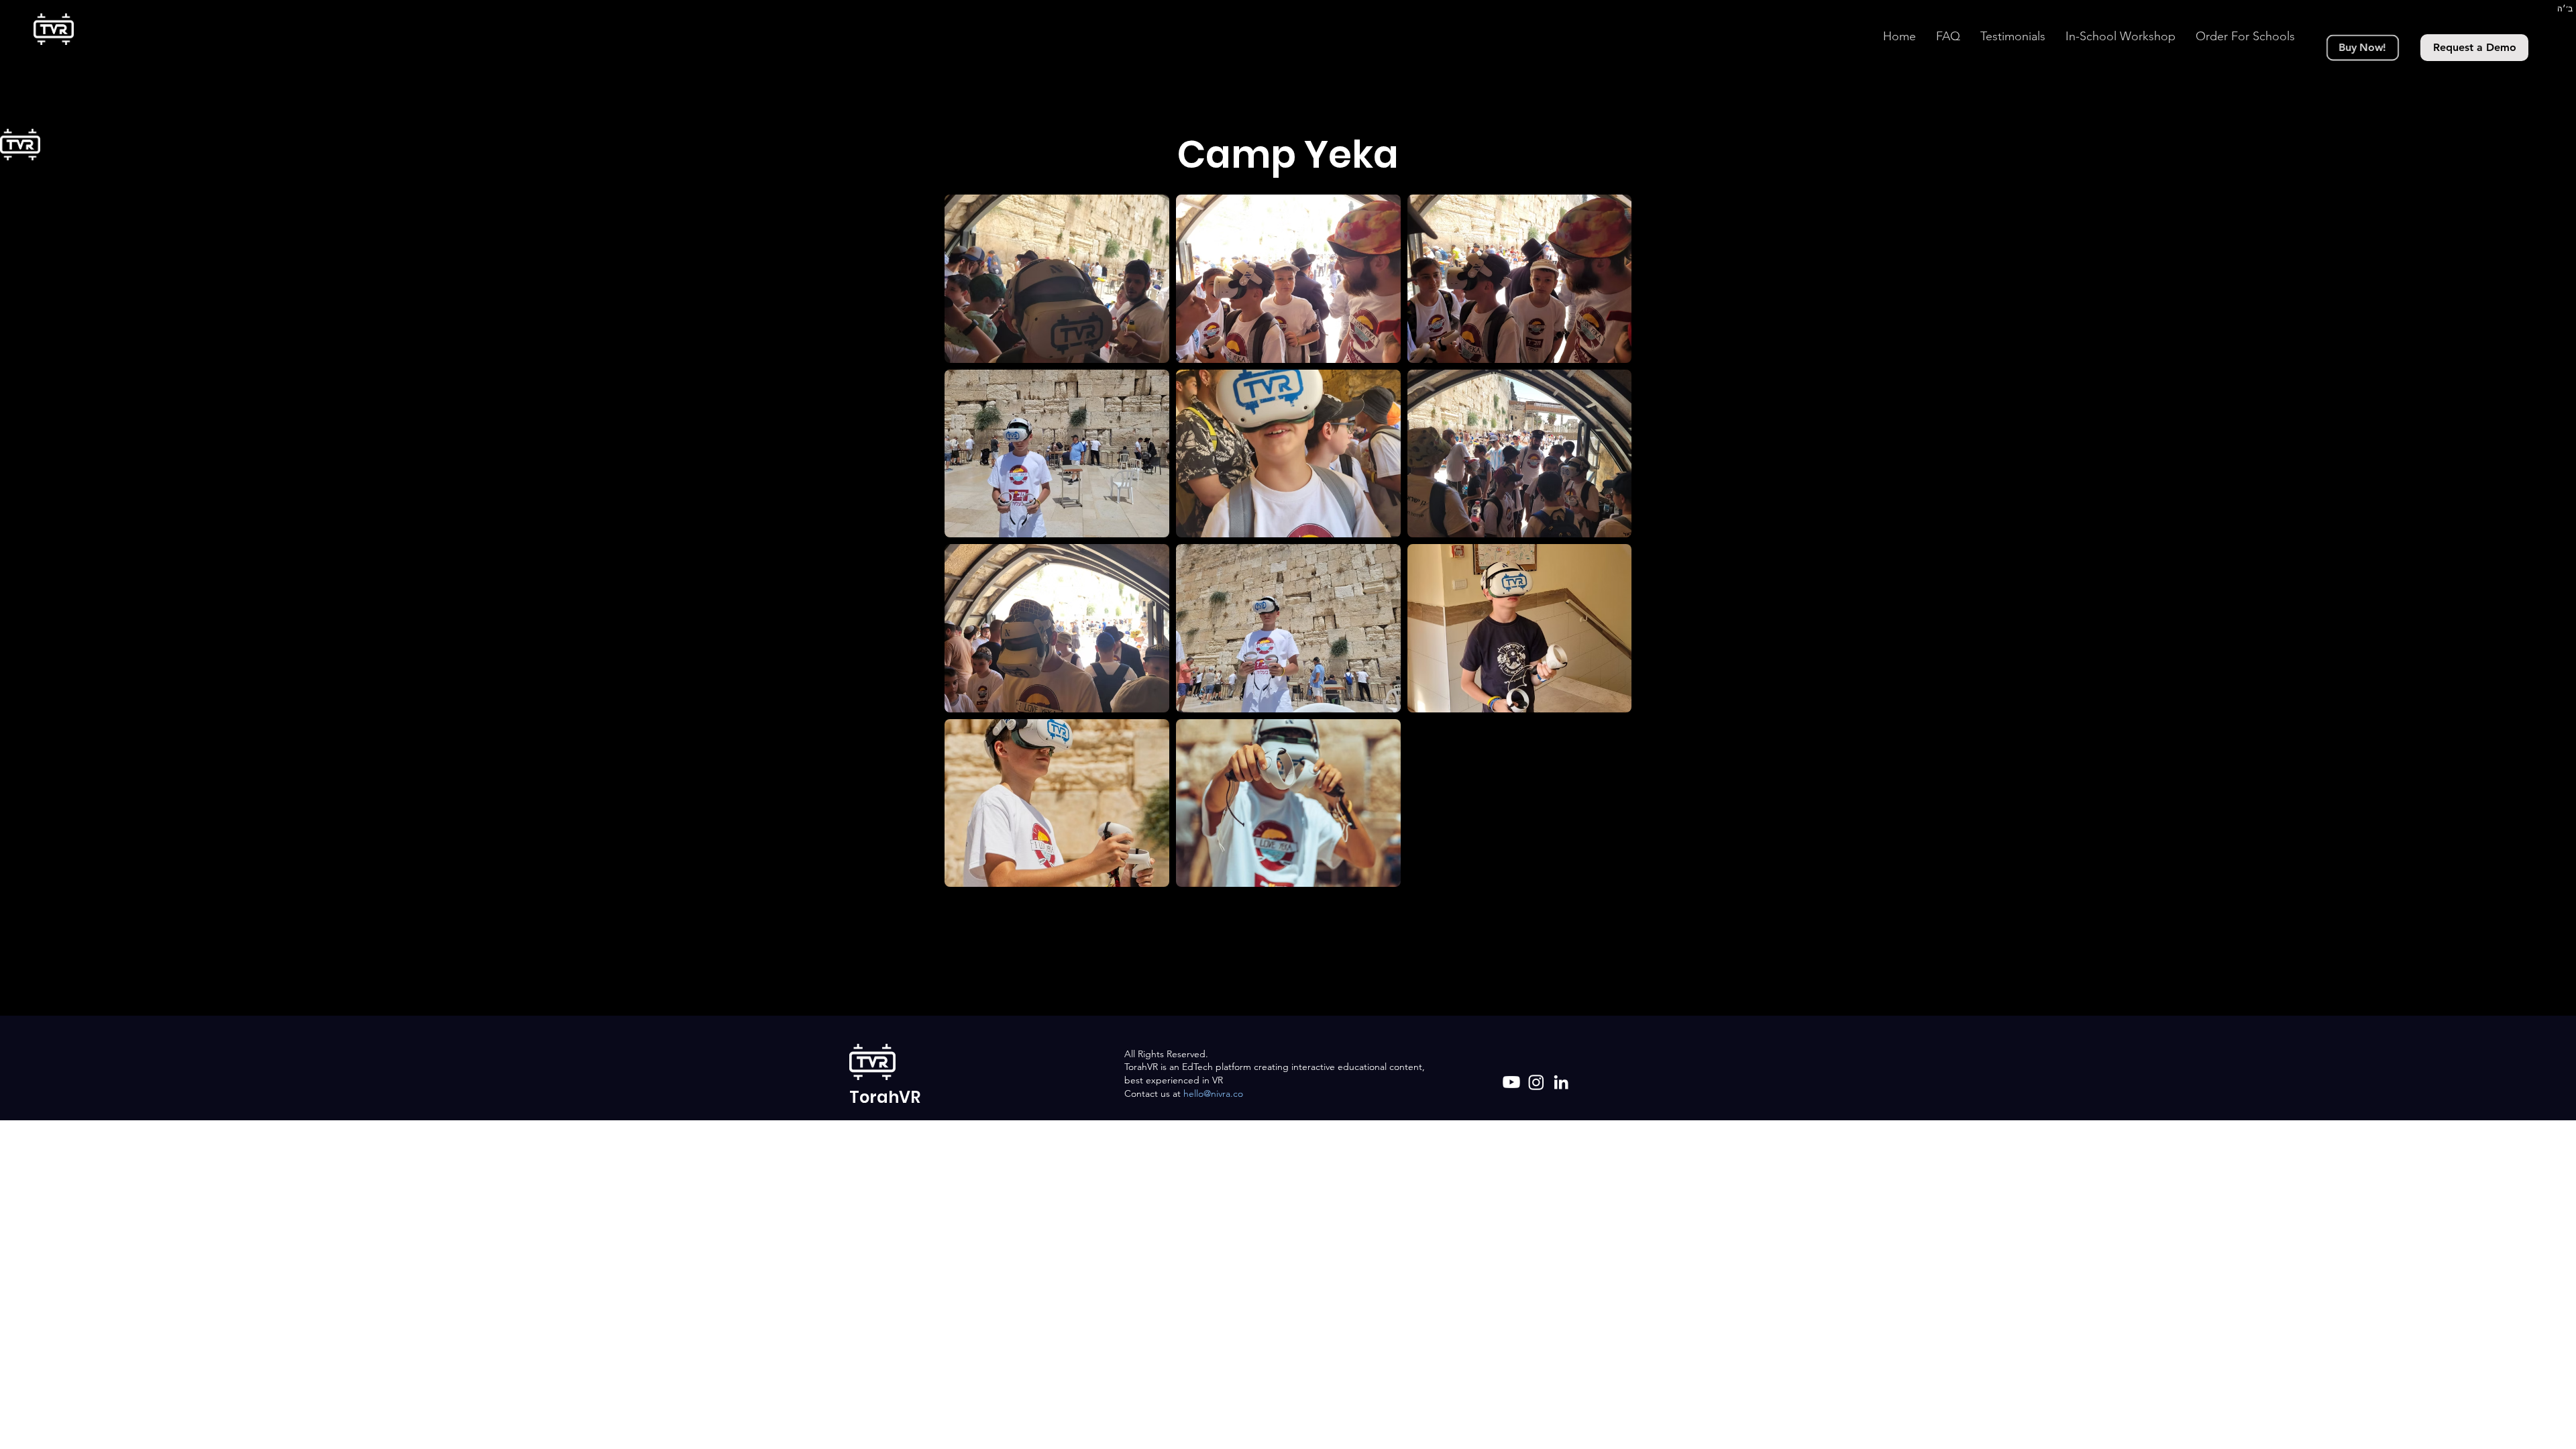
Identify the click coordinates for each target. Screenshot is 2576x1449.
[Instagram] (1536, 1082)
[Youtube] (1511, 1082)
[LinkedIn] (1561, 1082)
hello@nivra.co (1213, 1093)
